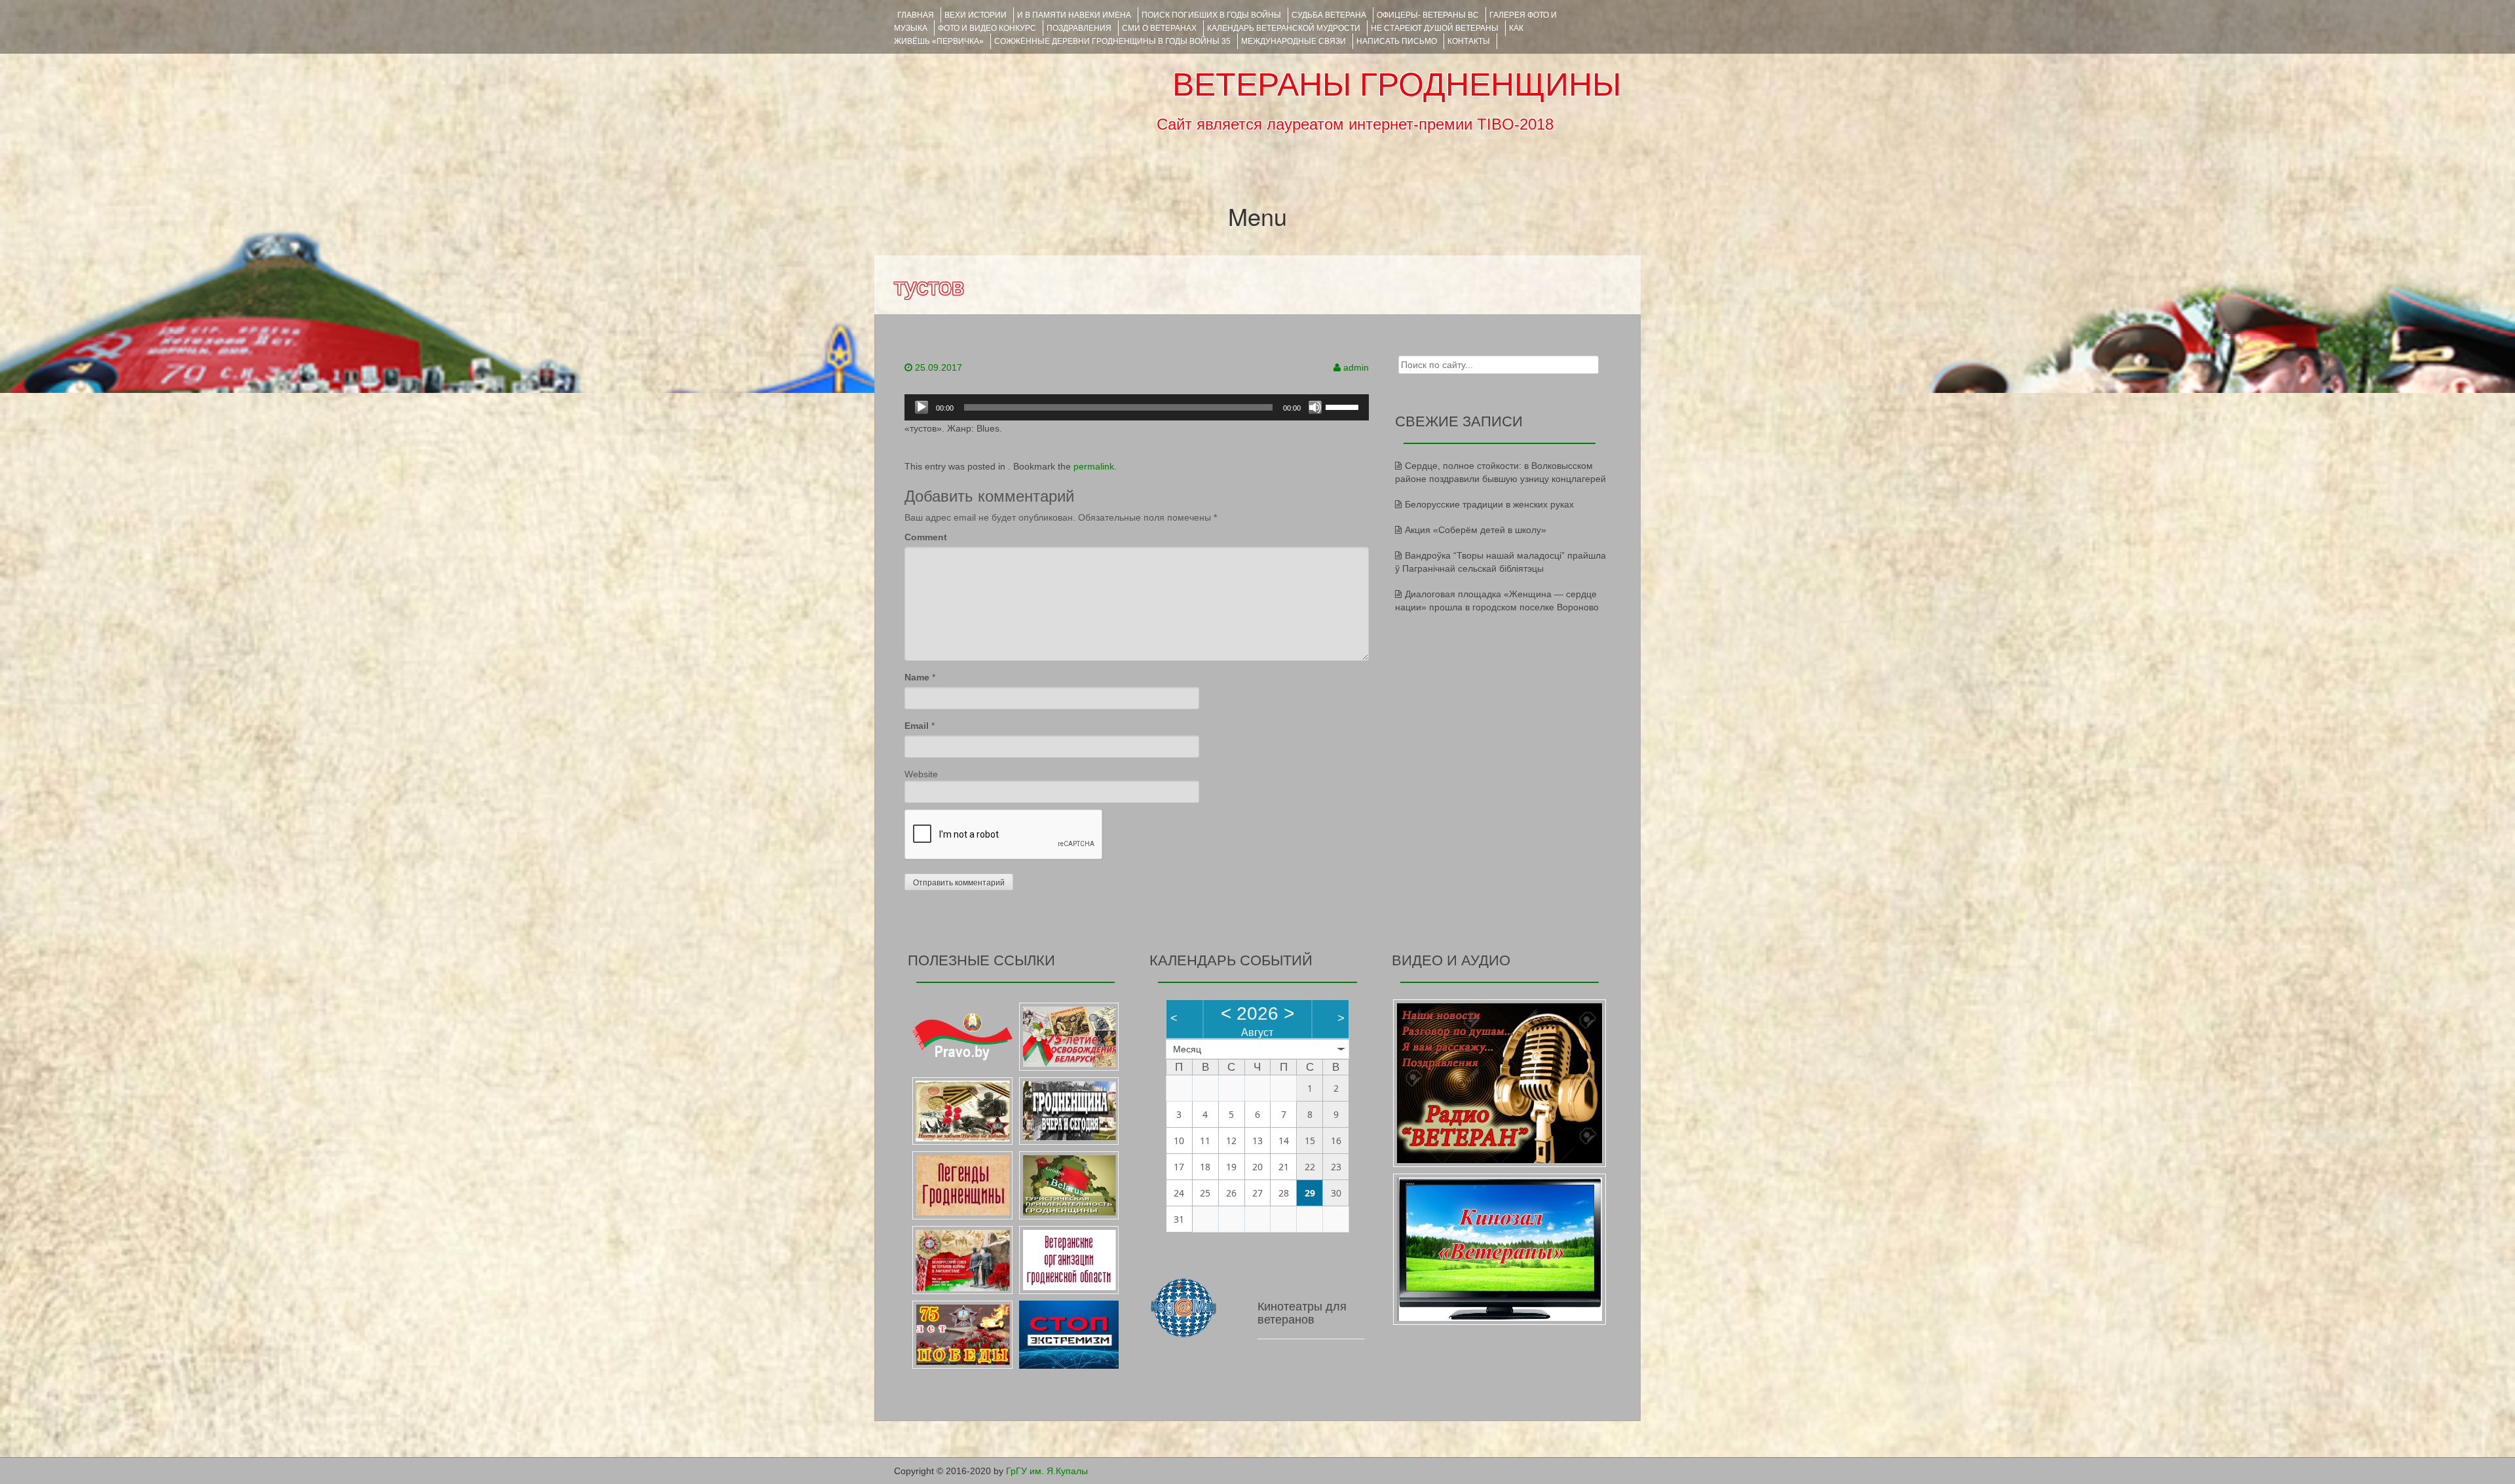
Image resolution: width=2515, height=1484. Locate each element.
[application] (1137, 407)
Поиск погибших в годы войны (1211, 15)
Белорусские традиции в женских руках (1489, 504)
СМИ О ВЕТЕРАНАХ (1159, 28)
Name (917, 677)
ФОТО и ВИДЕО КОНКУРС (987, 28)
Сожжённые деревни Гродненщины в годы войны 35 (1112, 41)
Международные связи (1294, 41)
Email (917, 726)
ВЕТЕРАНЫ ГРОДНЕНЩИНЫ (1397, 84)
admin (1356, 367)
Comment (926, 537)
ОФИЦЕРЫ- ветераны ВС (1428, 15)
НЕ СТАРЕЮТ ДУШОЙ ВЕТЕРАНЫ (1435, 28)
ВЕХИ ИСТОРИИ (976, 15)
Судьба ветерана (1329, 15)
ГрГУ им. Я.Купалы (1047, 1471)
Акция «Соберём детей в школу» (1476, 530)
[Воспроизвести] (922, 407)
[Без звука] (1315, 407)
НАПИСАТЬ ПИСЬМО (1397, 41)
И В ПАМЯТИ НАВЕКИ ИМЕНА (1074, 15)
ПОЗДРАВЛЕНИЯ (1079, 28)
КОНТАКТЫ (1469, 41)
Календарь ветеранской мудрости (1284, 28)
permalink (1094, 466)
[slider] (1344, 406)
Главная (916, 15)
